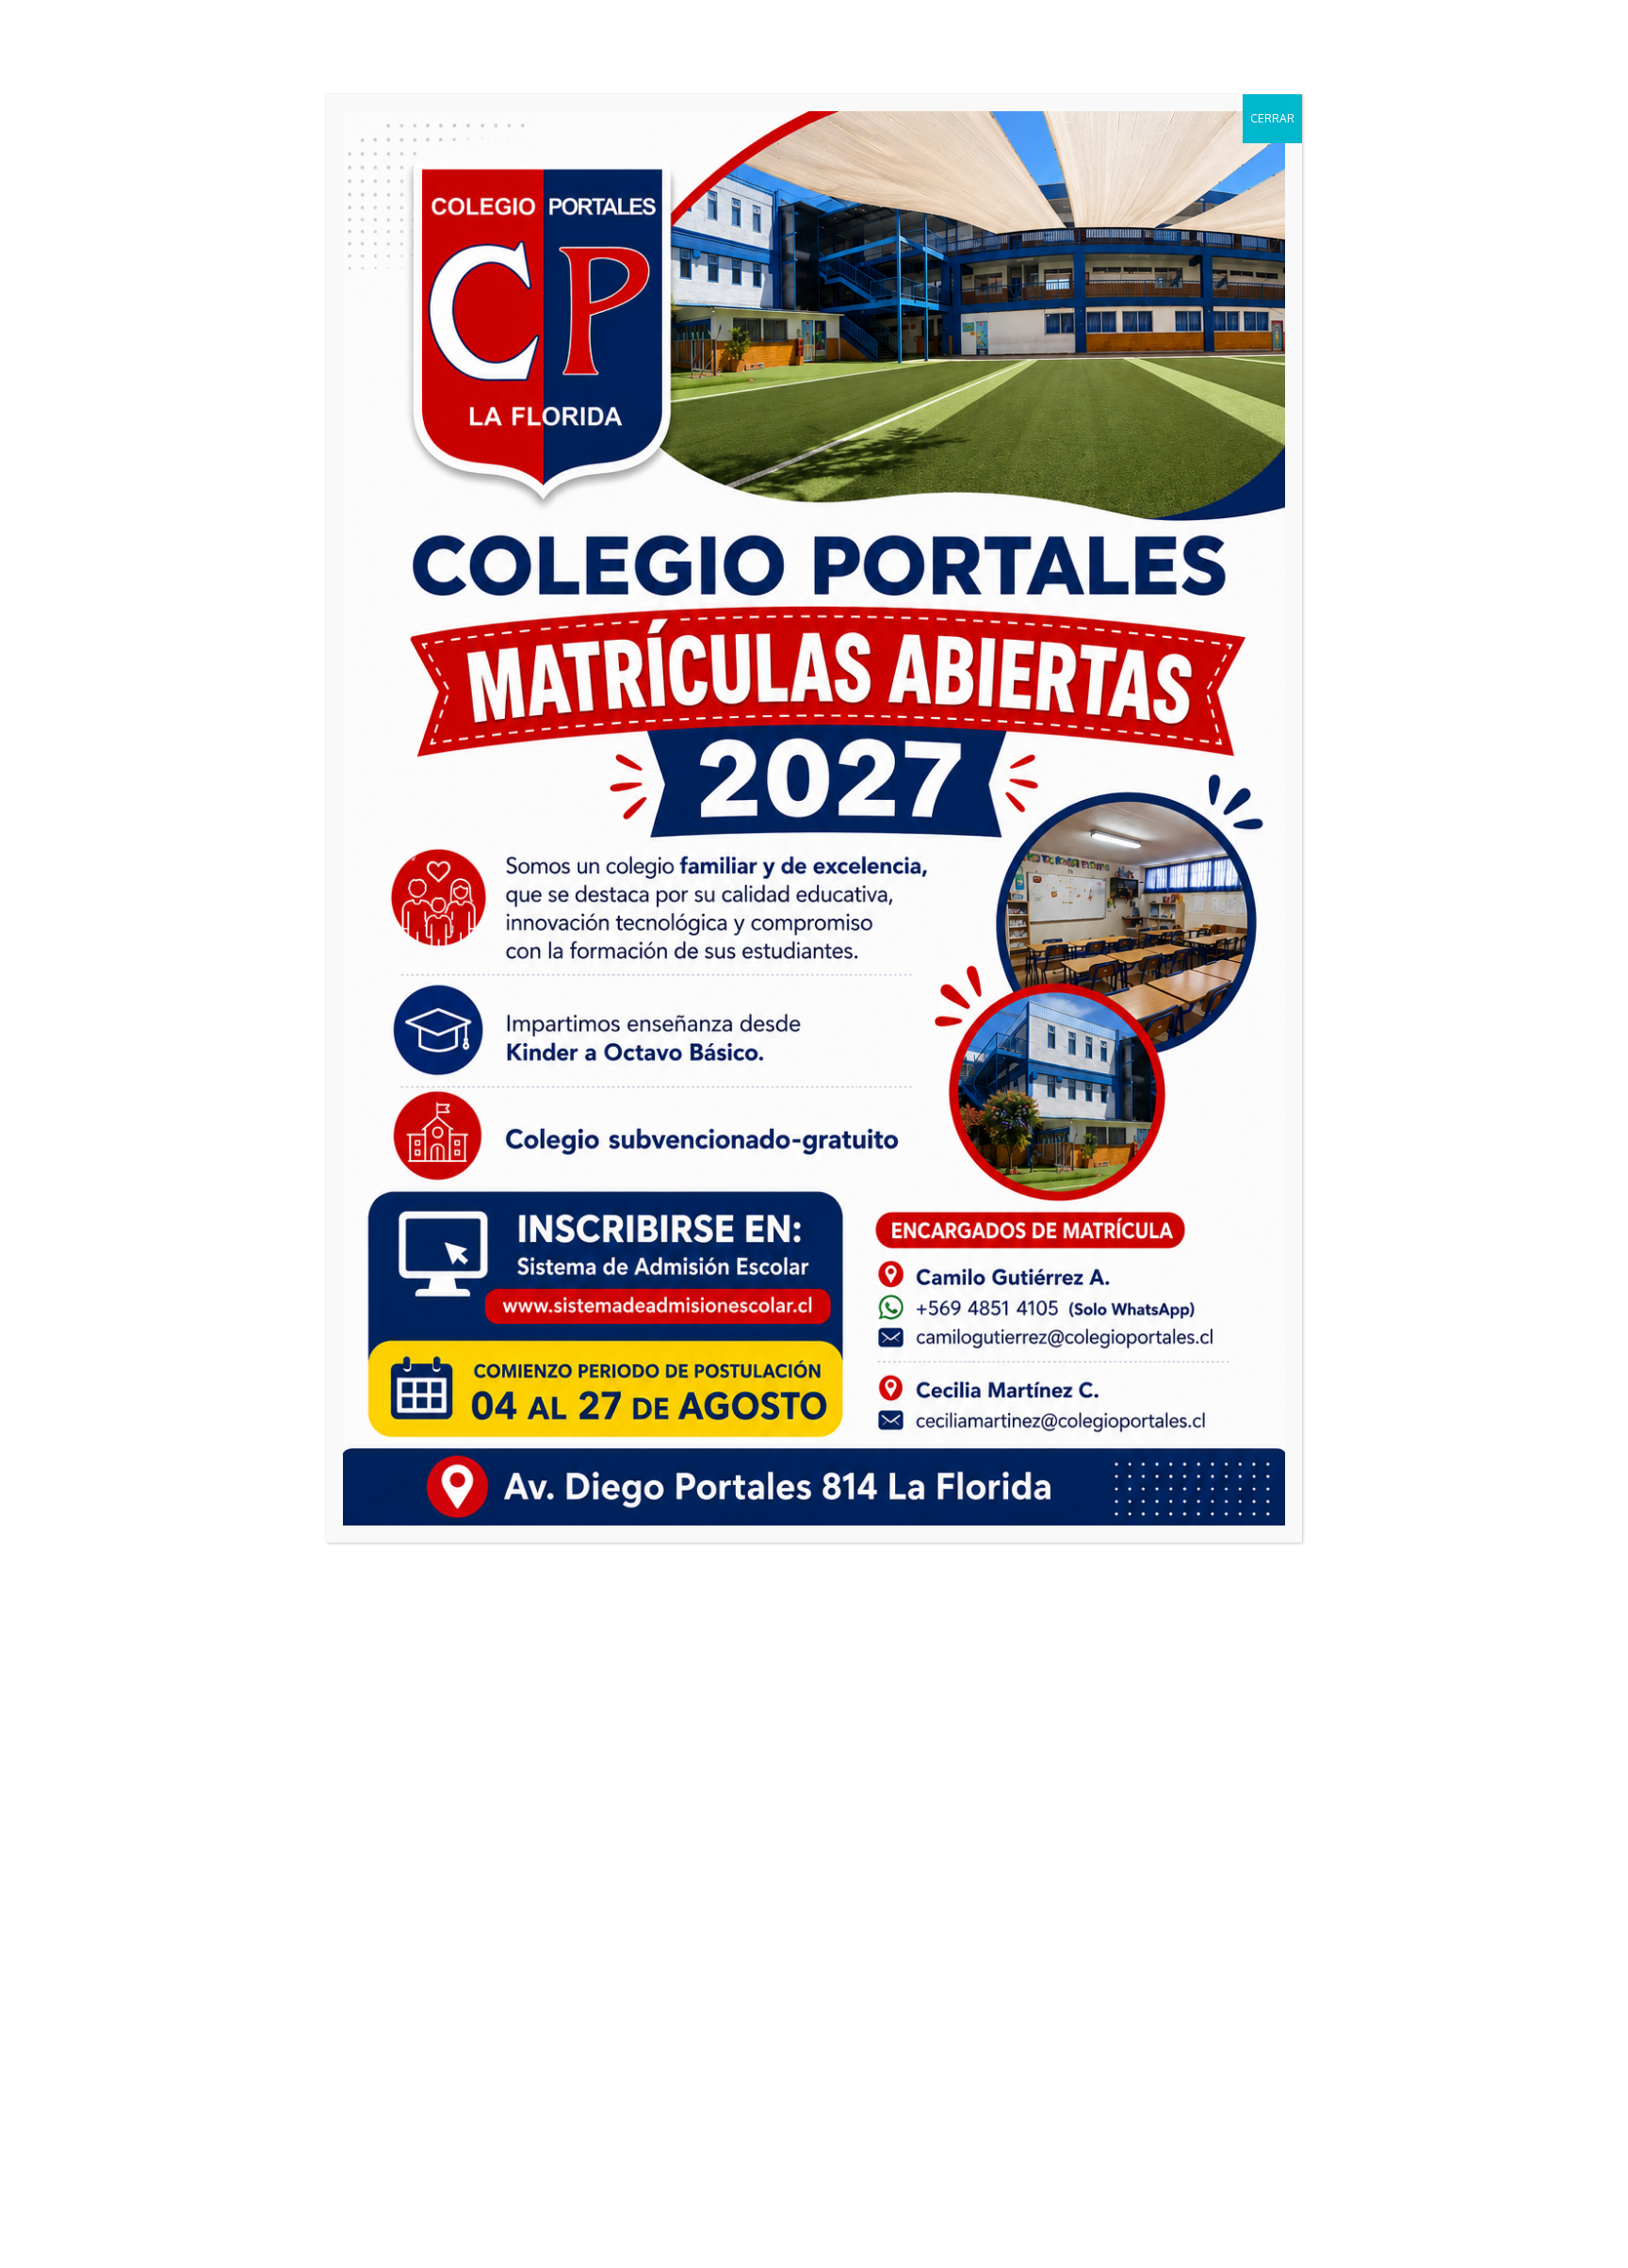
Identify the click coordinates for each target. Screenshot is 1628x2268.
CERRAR (1272, 118)
